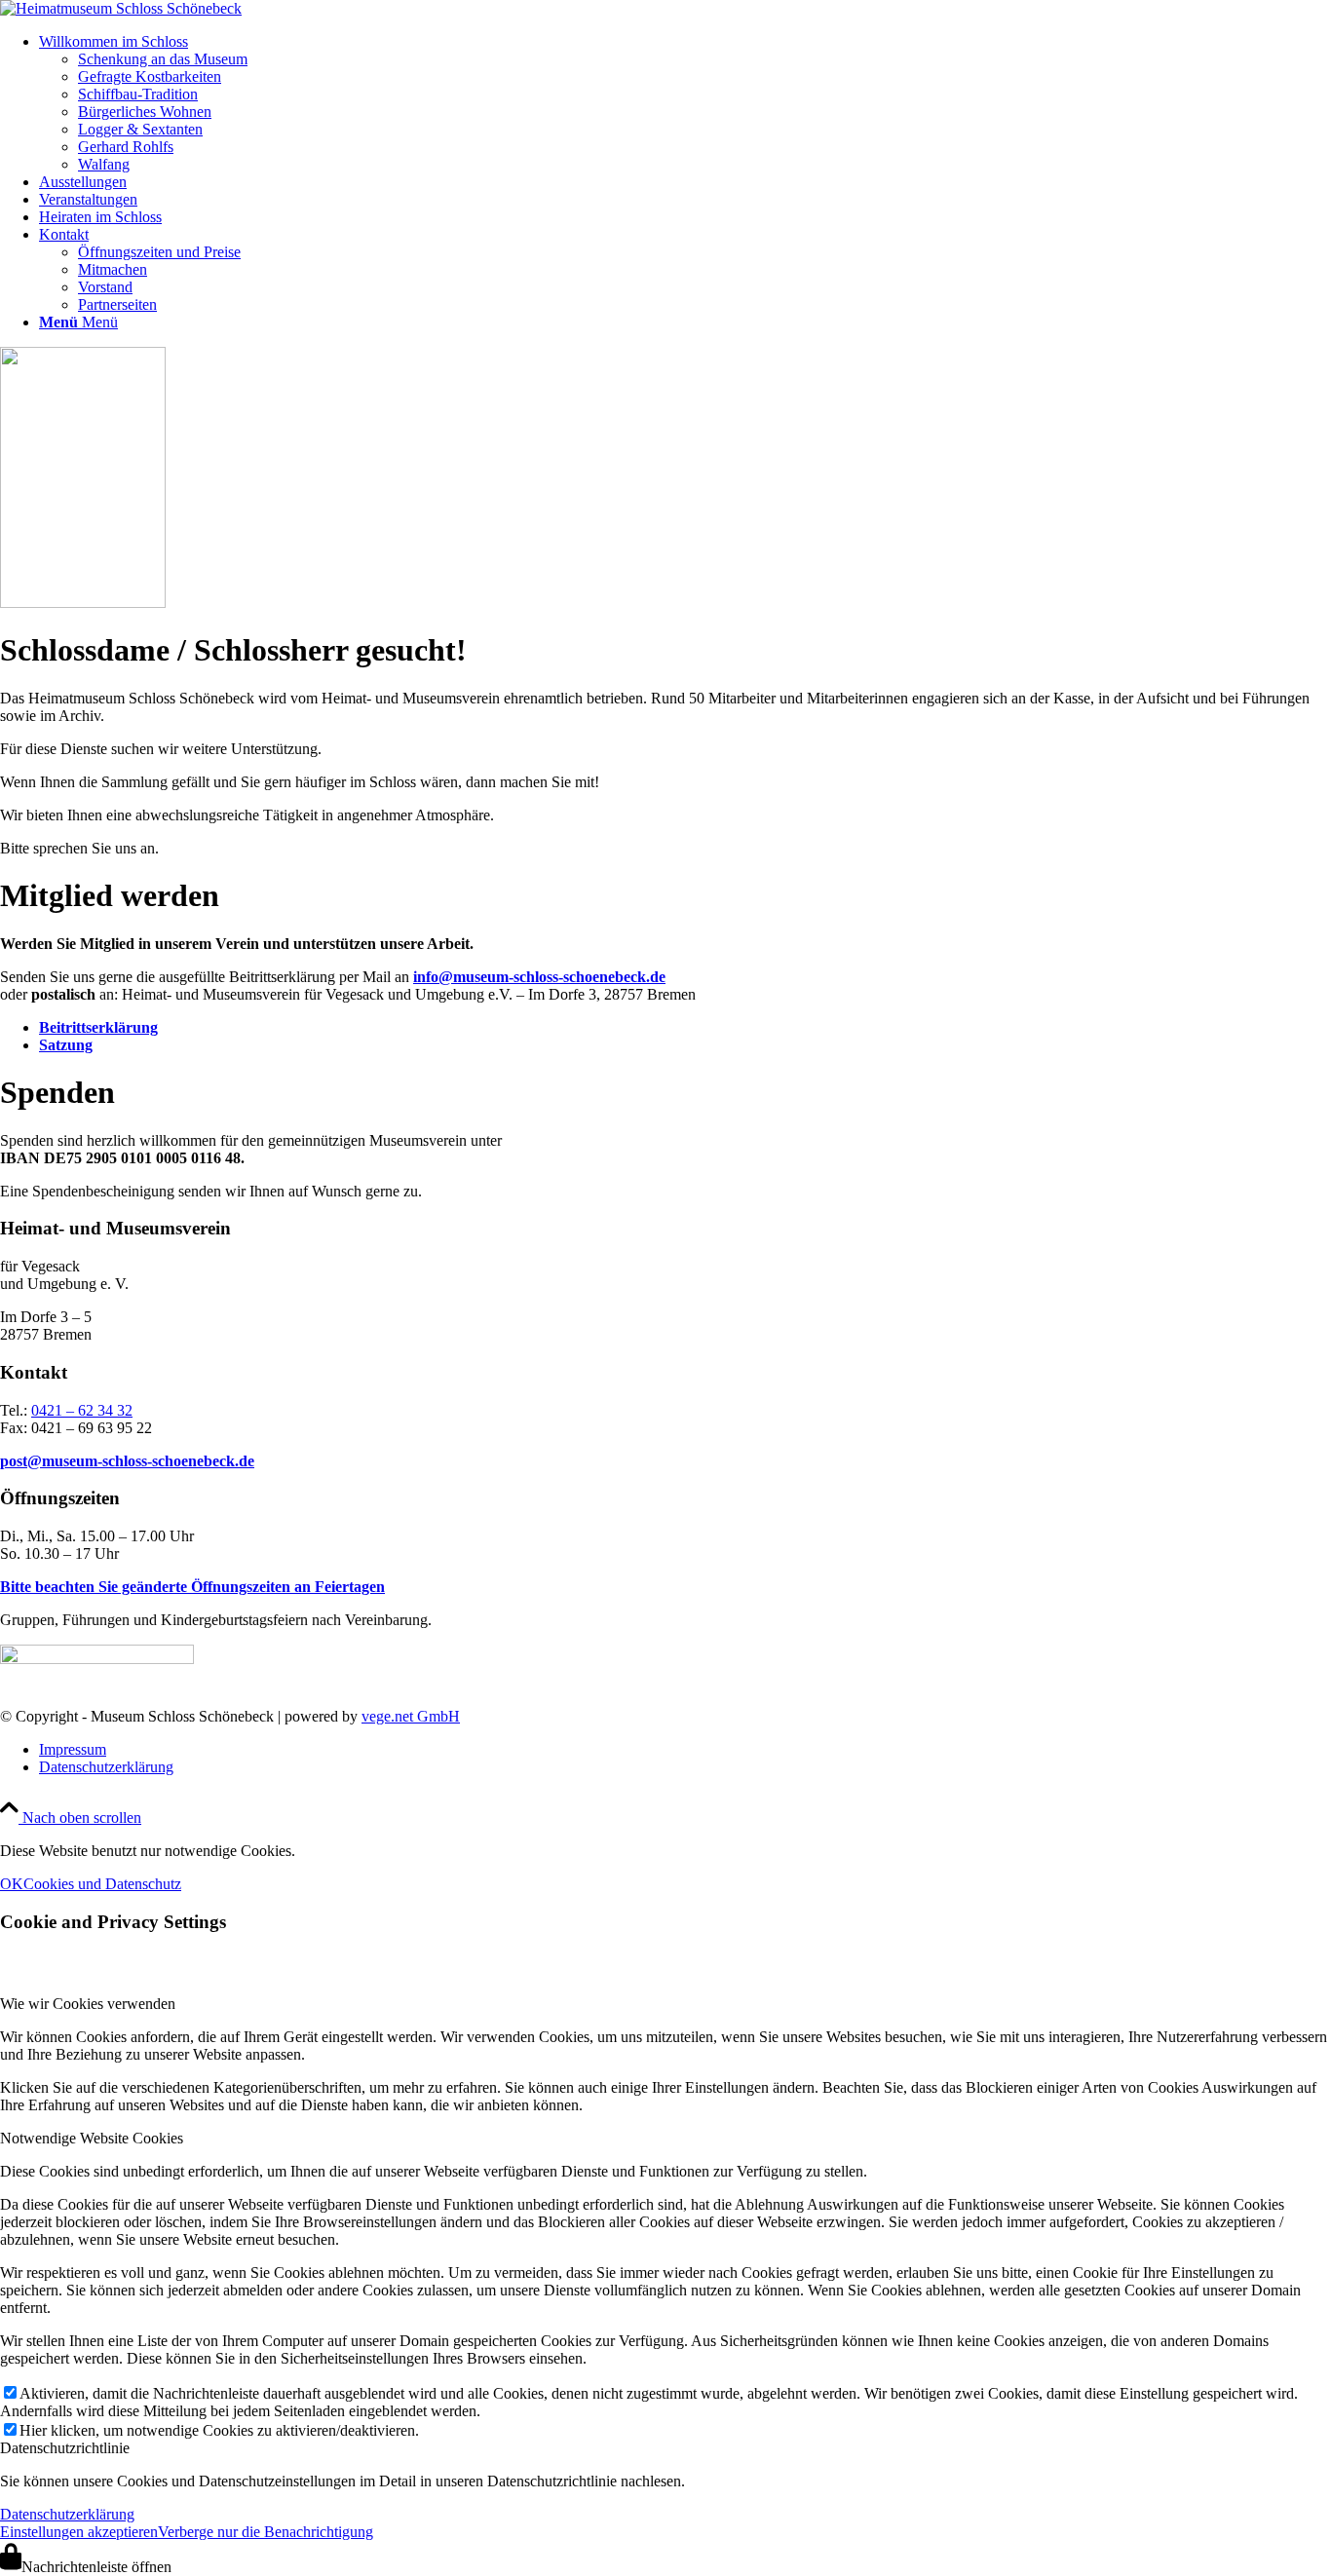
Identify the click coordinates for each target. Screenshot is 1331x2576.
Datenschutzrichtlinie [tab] (65, 2448)
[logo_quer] (121, 8)
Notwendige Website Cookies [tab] (92, 2138)
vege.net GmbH (411, 1716)
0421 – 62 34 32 (82, 1410)
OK (12, 1884)
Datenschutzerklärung (67, 2514)
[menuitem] (685, 103)
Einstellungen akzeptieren (79, 2532)
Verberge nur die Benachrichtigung (266, 2532)
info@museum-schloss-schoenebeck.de (539, 977)
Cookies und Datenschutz (102, 1884)
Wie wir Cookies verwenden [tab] (88, 2004)
